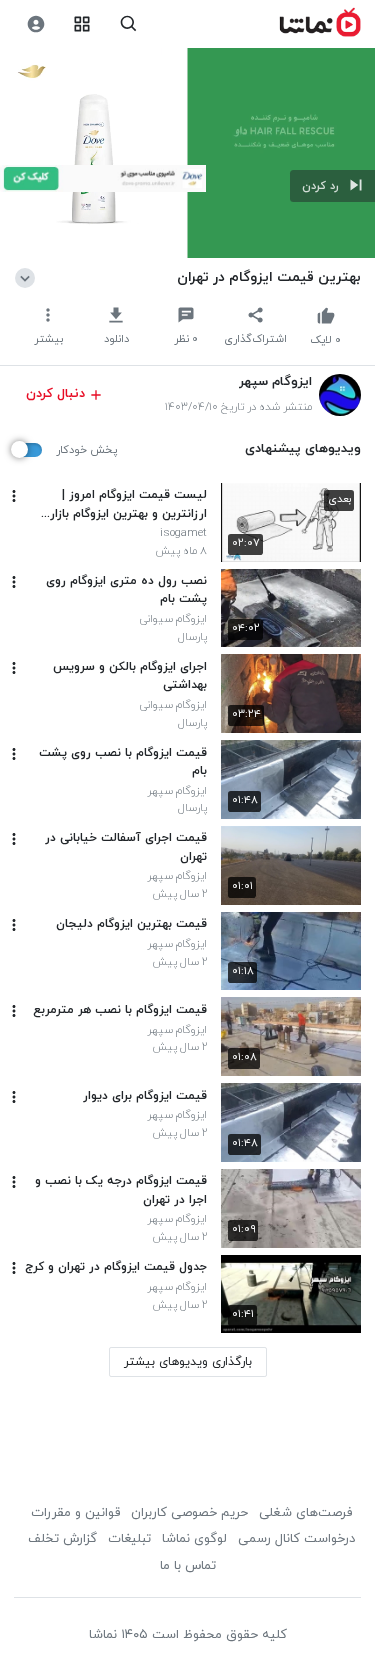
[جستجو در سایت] (128, 24)
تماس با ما (188, 1566)
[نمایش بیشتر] (28, 277)
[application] (187, 153)
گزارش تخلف (62, 1539)
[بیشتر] (14, 496)
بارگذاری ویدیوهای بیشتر (188, 1362)
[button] (332, 186)
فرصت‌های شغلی (305, 1513)
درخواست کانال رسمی (296, 1539)
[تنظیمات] (35, 24)
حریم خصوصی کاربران (189, 1513)
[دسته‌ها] (82, 24)
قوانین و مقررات (75, 1513)
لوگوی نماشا (194, 1539)
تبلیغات (129, 1539)
